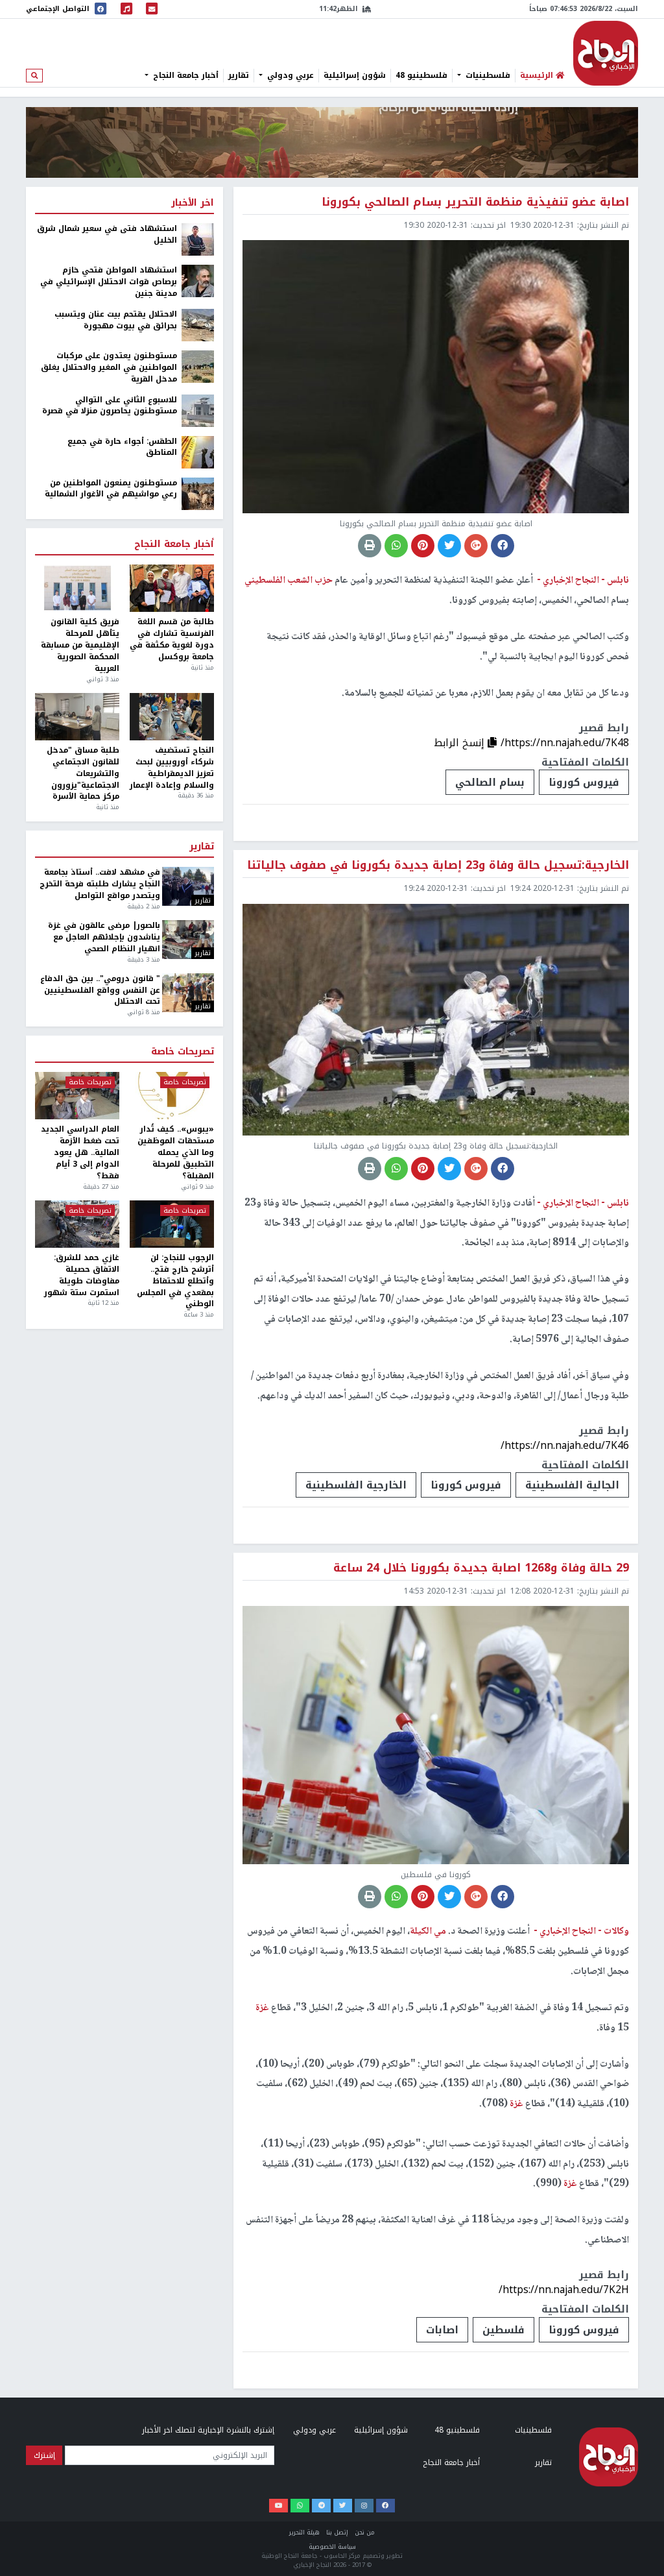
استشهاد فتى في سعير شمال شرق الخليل (107, 235)
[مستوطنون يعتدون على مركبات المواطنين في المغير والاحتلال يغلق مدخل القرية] (198, 366)
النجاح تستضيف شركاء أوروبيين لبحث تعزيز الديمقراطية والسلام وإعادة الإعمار (172, 768)
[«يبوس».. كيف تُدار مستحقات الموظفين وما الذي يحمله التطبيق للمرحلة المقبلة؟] (172, 1096)
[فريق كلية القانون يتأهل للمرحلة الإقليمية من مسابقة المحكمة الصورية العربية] (77, 588)
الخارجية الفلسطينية (356, 1485)
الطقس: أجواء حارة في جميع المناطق (122, 448)
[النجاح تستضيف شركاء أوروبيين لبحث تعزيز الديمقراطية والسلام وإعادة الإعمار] (172, 717)
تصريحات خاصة (183, 1052)
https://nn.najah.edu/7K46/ (565, 1445)
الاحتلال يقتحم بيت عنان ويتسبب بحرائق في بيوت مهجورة (116, 321)
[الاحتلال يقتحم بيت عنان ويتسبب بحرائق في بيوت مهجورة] (198, 324)
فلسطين (504, 2330)
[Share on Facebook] (503, 546)
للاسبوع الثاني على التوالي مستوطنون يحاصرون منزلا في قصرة (110, 406)
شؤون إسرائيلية (355, 75)
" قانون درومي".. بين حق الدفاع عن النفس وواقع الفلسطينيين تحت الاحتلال (100, 991)
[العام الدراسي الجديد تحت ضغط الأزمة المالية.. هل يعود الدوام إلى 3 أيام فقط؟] (77, 1096)
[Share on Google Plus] (476, 546)
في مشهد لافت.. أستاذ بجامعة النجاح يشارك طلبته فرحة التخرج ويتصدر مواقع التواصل (100, 884)
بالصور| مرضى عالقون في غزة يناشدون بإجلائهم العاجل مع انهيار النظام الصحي (104, 938)
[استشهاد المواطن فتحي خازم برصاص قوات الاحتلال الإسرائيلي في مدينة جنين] (198, 281)
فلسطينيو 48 (421, 75)
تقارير (239, 75)
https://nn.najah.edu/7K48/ (565, 743)
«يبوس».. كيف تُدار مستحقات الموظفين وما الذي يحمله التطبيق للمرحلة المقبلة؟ (176, 1153)
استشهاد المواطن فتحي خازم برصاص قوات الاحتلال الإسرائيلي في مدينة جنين (109, 282)
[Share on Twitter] (449, 546)
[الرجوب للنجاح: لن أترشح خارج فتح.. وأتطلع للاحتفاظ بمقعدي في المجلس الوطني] (172, 1224)
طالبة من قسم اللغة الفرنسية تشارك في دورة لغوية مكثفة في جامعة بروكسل (172, 639)
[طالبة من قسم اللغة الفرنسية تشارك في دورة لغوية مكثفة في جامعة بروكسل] (172, 588)
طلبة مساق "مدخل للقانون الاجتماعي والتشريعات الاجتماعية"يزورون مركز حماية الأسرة (83, 774)
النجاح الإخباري (606, 53)
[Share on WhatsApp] (396, 546)
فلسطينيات (487, 75)
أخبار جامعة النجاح (184, 75)
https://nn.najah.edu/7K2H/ (564, 2290)
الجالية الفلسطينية (572, 1485)
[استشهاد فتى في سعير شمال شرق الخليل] (198, 239)
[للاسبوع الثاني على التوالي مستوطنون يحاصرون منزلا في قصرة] (198, 410)
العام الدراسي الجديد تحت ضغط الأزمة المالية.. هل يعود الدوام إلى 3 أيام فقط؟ (80, 1153)
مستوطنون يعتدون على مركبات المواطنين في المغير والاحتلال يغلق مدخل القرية (109, 368)
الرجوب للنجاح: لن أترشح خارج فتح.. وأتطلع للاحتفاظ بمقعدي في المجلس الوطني (175, 1281)
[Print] (370, 546)
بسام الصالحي (490, 782)
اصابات (442, 2330)
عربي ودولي (289, 75)
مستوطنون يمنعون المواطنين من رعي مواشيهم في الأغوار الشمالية (111, 489)
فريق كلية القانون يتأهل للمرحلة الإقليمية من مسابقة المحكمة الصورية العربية (80, 645)
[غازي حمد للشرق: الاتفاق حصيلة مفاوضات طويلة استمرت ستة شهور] (77, 1224)
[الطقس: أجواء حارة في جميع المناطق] (198, 452)
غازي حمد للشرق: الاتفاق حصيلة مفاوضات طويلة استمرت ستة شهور (82, 1275)
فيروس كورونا (584, 782)
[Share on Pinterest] (423, 546)
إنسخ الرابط (461, 743)
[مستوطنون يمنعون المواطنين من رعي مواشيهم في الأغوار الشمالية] (198, 493)
